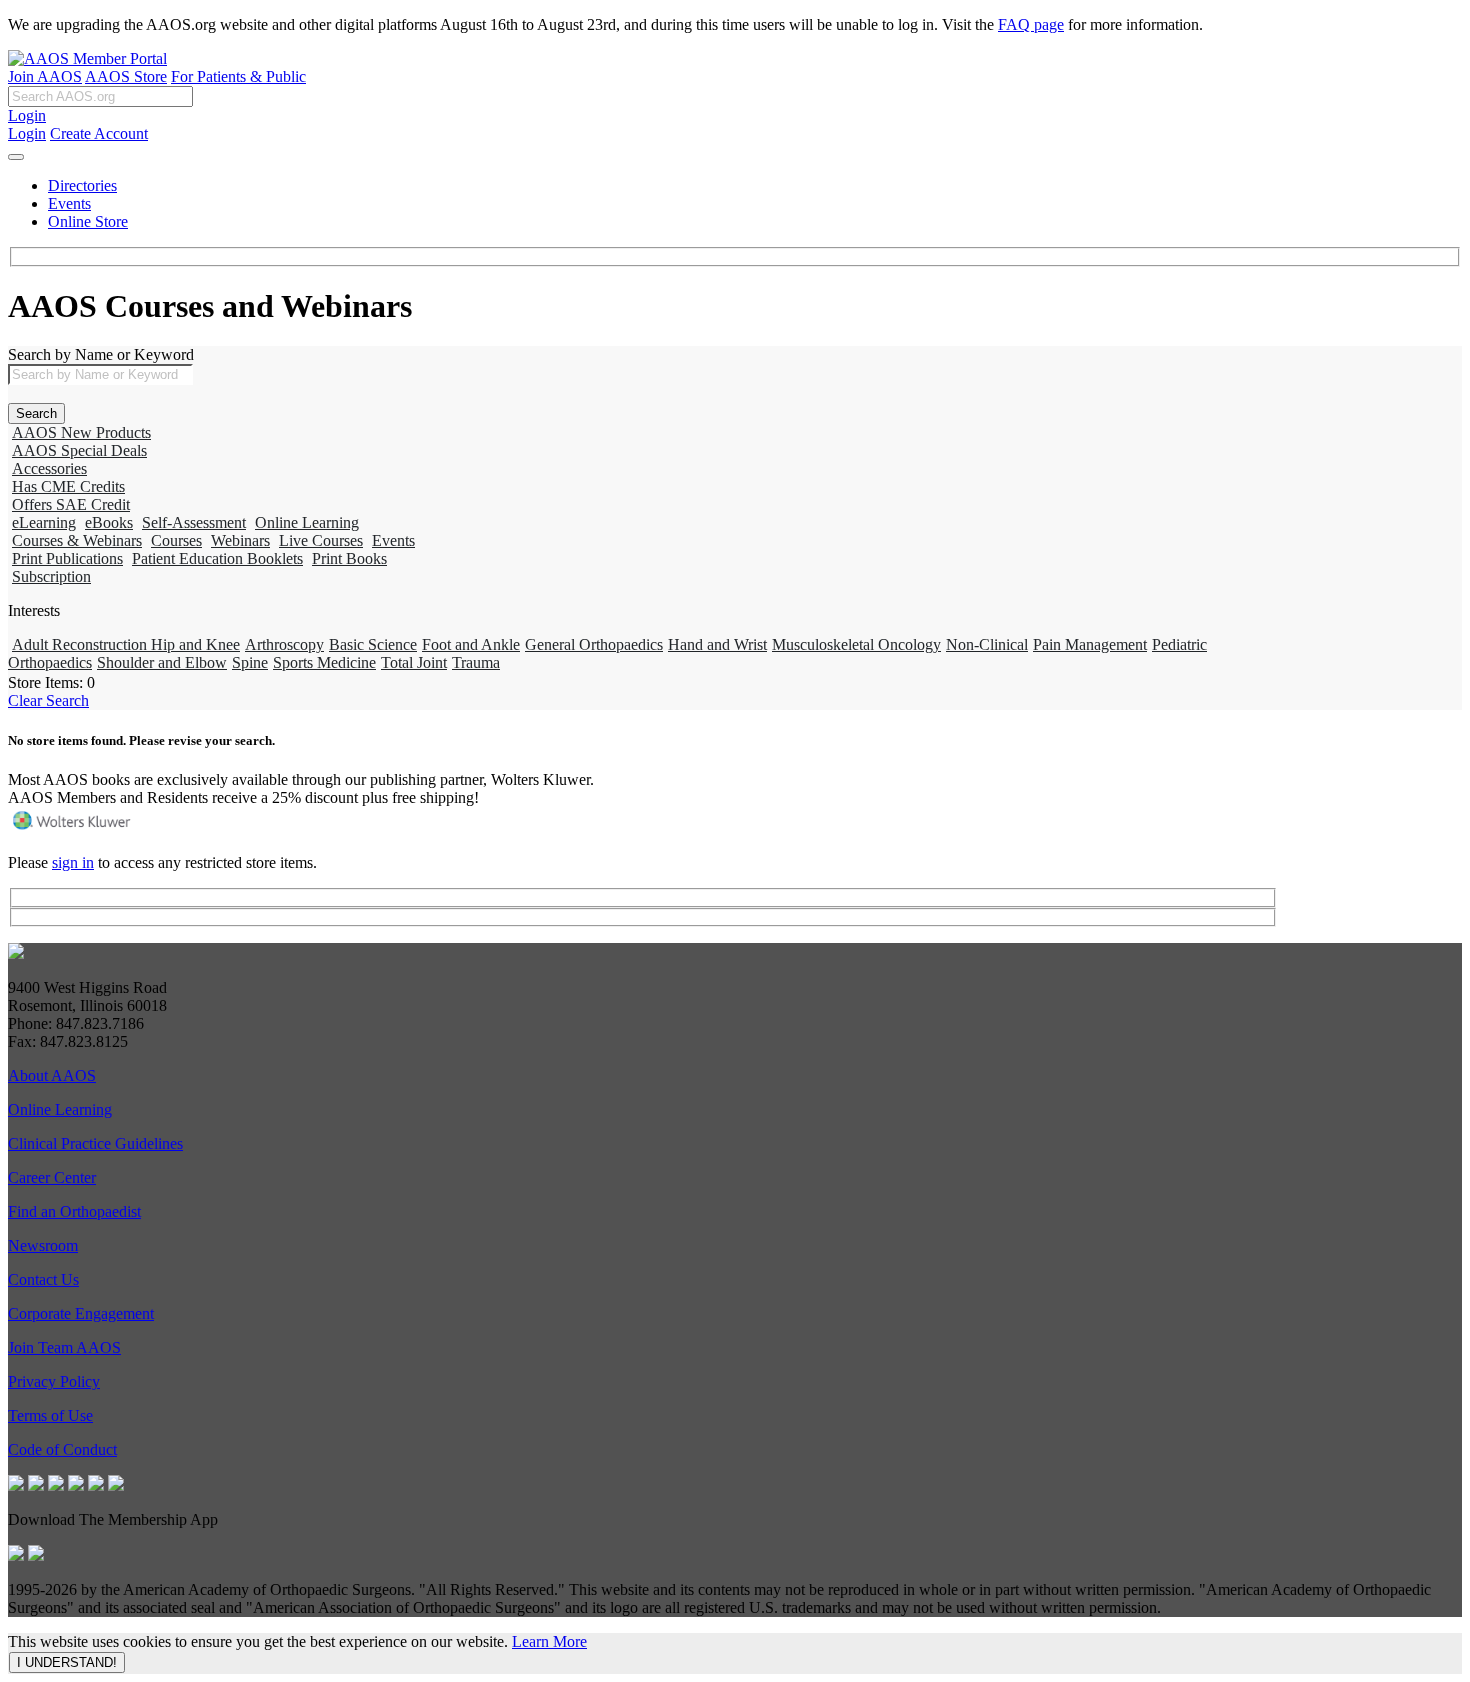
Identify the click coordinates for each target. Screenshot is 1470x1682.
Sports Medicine (324, 662)
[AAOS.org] (16, 953)
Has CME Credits (68, 486)
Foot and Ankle (471, 644)
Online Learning (307, 522)
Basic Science (373, 644)
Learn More (549, 1641)
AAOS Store (126, 76)
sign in (73, 862)
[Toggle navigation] (16, 157)
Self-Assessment (194, 522)
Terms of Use (50, 1415)
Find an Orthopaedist (74, 1211)
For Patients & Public (238, 76)
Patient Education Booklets (217, 558)
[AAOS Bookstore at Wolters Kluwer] (73, 828)
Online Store (88, 221)
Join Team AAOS (64, 1347)
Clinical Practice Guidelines (95, 1143)
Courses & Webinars (77, 540)
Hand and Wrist (717, 644)
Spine (250, 662)
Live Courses (321, 540)
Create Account (99, 133)
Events (69, 203)
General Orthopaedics (594, 644)
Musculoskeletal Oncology (856, 644)
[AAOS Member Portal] (87, 58)
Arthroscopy (284, 644)
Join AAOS (45, 76)
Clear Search (48, 700)
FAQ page (1031, 24)
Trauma (476, 662)
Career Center (52, 1177)
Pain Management (1090, 644)
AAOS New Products (81, 432)
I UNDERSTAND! (67, 1662)
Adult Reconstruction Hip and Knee (126, 644)
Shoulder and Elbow (162, 662)
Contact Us (43, 1279)
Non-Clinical (987, 644)
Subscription (51, 576)
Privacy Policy (54, 1381)
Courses (176, 540)
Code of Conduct (62, 1449)
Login (27, 115)
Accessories (49, 468)
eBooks (109, 522)
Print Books (349, 558)
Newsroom (43, 1245)
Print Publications (67, 558)
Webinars (240, 540)
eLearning (44, 522)
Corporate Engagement (81, 1313)
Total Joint (414, 662)
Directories (82, 185)
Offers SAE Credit (71, 504)
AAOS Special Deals (79, 450)
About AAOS (52, 1075)
